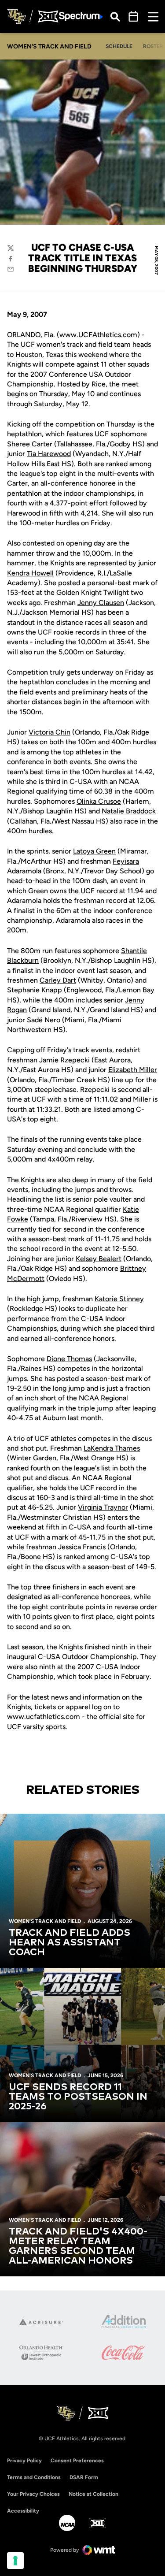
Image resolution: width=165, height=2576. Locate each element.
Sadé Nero (44, 1020)
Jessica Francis (82, 1547)
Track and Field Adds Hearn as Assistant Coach (70, 1943)
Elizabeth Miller (133, 1070)
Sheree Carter (30, 444)
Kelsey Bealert (99, 1259)
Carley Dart (58, 980)
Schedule (119, 46)
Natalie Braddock (129, 811)
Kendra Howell (30, 573)
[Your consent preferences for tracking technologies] (15, 2561)
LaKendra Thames (112, 1448)
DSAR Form (84, 2477)
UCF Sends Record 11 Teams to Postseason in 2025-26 (78, 2097)
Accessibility (23, 2511)
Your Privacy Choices (33, 2494)
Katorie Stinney (119, 1299)
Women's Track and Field (45, 1921)
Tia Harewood (49, 454)
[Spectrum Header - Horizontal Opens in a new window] (81, 17)
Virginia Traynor (103, 1507)
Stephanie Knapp (35, 990)
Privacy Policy (24, 2461)
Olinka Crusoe (99, 801)
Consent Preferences (77, 2461)
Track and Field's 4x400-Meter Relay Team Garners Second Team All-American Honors (78, 2246)
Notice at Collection (93, 2494)
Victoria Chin (49, 732)
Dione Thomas (69, 1359)
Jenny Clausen (101, 603)
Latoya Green (94, 851)
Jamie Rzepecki (64, 1060)
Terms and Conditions (34, 2477)
